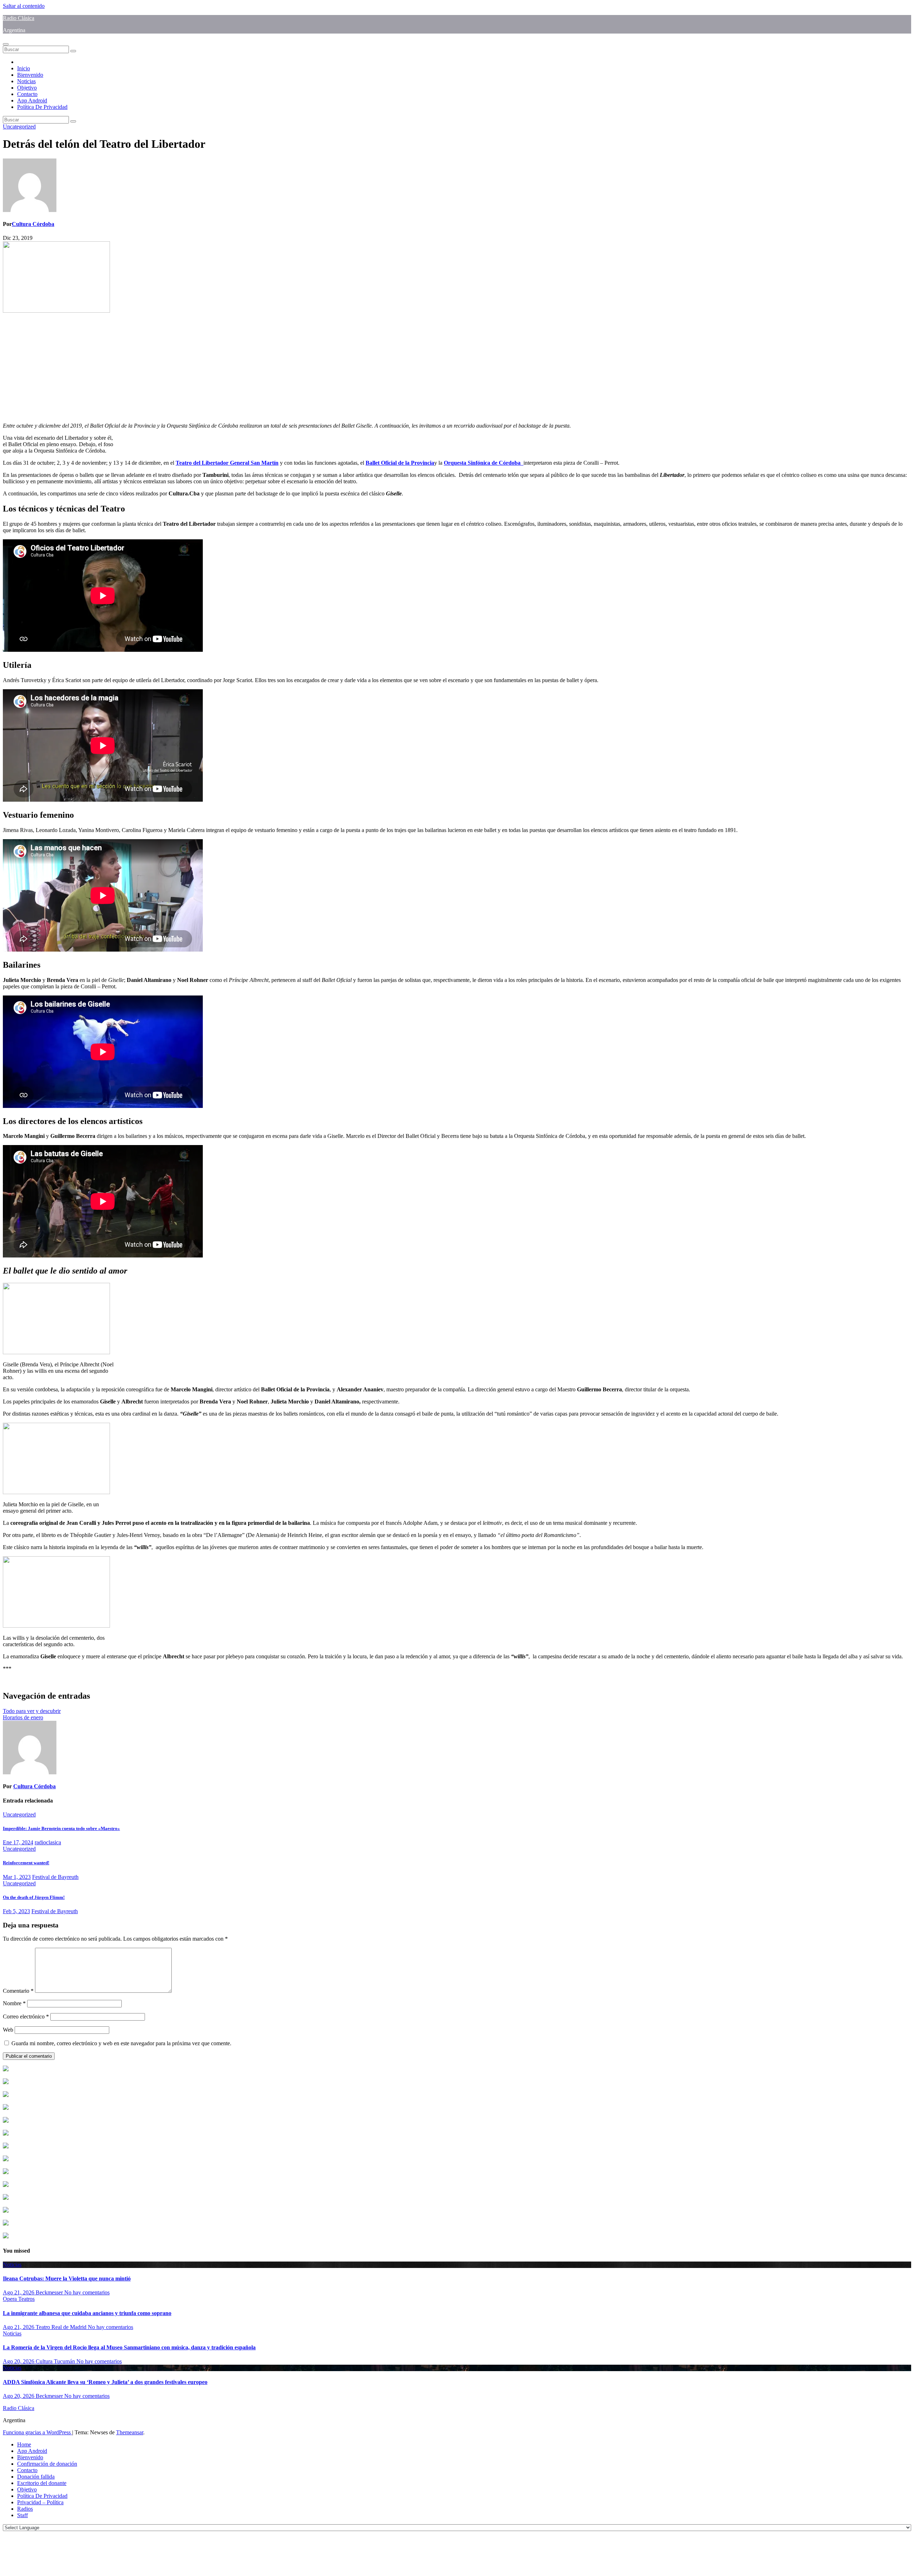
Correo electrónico (26, 2017)
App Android (32, 100)
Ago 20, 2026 (19, 2361)
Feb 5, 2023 (16, 1911)
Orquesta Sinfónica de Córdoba (484, 463)
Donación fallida (36, 2477)
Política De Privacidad (42, 107)
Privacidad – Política (40, 2502)
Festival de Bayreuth (55, 1877)
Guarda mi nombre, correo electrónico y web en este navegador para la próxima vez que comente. (121, 2043)
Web (8, 2030)
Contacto (27, 94)
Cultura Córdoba (33, 224)
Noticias (26, 81)
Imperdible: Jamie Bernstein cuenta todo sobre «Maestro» (61, 1828)
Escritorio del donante (42, 2483)
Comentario (18, 1991)
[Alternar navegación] (6, 44)
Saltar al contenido (24, 6)
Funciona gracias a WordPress (37, 2432)
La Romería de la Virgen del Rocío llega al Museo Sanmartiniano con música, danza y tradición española (129, 2347)
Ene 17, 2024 (18, 1842)
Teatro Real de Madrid (62, 2327)
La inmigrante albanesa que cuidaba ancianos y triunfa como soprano (87, 2313)
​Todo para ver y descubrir (32, 1711)
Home (24, 2444)
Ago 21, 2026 (19, 2292)
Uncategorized (19, 127)
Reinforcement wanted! (26, 1863)
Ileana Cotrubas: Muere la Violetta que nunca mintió (67, 2278)
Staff (22, 2515)
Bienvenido (30, 75)
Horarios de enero (23, 1717)
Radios (25, 2509)
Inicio (24, 68)
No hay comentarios (87, 2292)
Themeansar (130, 2432)
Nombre (14, 2003)
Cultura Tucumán (56, 2361)
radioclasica (48, 1842)
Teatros (26, 2299)
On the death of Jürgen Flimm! (34, 1897)
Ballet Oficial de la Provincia (400, 463)
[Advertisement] (217, 367)
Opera (11, 2299)
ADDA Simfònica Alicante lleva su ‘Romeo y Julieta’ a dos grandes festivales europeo (105, 2382)
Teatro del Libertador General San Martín (227, 463)
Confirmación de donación (47, 2464)
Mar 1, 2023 (17, 1877)
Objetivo (27, 88)
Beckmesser (50, 2292)
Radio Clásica (19, 18)
